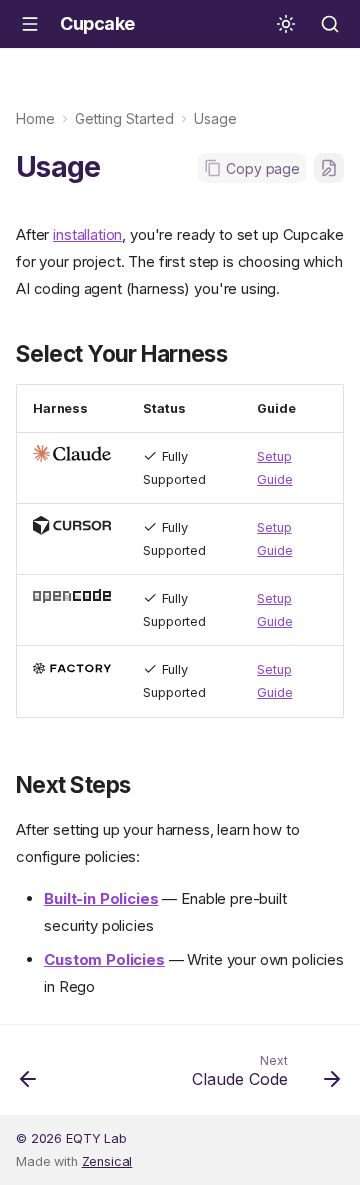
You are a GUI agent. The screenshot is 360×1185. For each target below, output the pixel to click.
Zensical (107, 1161)
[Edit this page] (329, 168)
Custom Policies (104, 959)
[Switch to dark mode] (286, 24)
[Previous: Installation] (28, 1076)
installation (87, 234)
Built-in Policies (101, 898)
